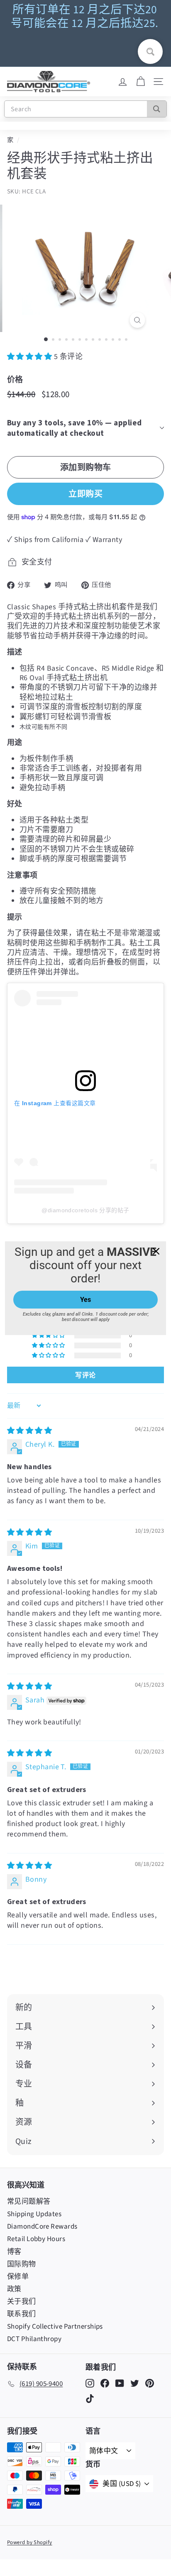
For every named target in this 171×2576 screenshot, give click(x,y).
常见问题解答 (29, 2202)
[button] (31, 357)
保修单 (18, 2277)
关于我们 (22, 2302)
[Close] (156, 1251)
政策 (14, 2289)
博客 (14, 2252)
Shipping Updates (34, 2214)
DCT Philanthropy (34, 2339)
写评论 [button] (85, 1375)
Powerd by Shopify (30, 2542)
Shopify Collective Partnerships (55, 2327)
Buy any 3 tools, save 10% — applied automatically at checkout (75, 428)
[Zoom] (138, 320)
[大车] (140, 82)
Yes (85, 1300)
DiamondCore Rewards (42, 2227)
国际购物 (22, 2264)
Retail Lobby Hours (36, 2239)
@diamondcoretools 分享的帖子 (85, 1210)
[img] (29, 1431)
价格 (15, 379)
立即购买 (85, 494)
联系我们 (22, 2314)
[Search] (157, 109)
